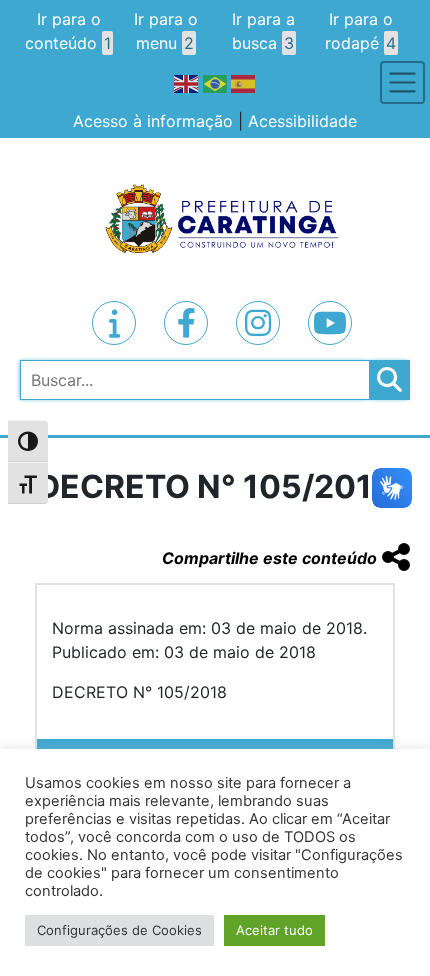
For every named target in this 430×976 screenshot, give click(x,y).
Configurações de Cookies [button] (119, 930)
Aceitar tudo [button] (274, 930)
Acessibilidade (302, 121)
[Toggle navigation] (402, 82)
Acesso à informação (153, 121)
